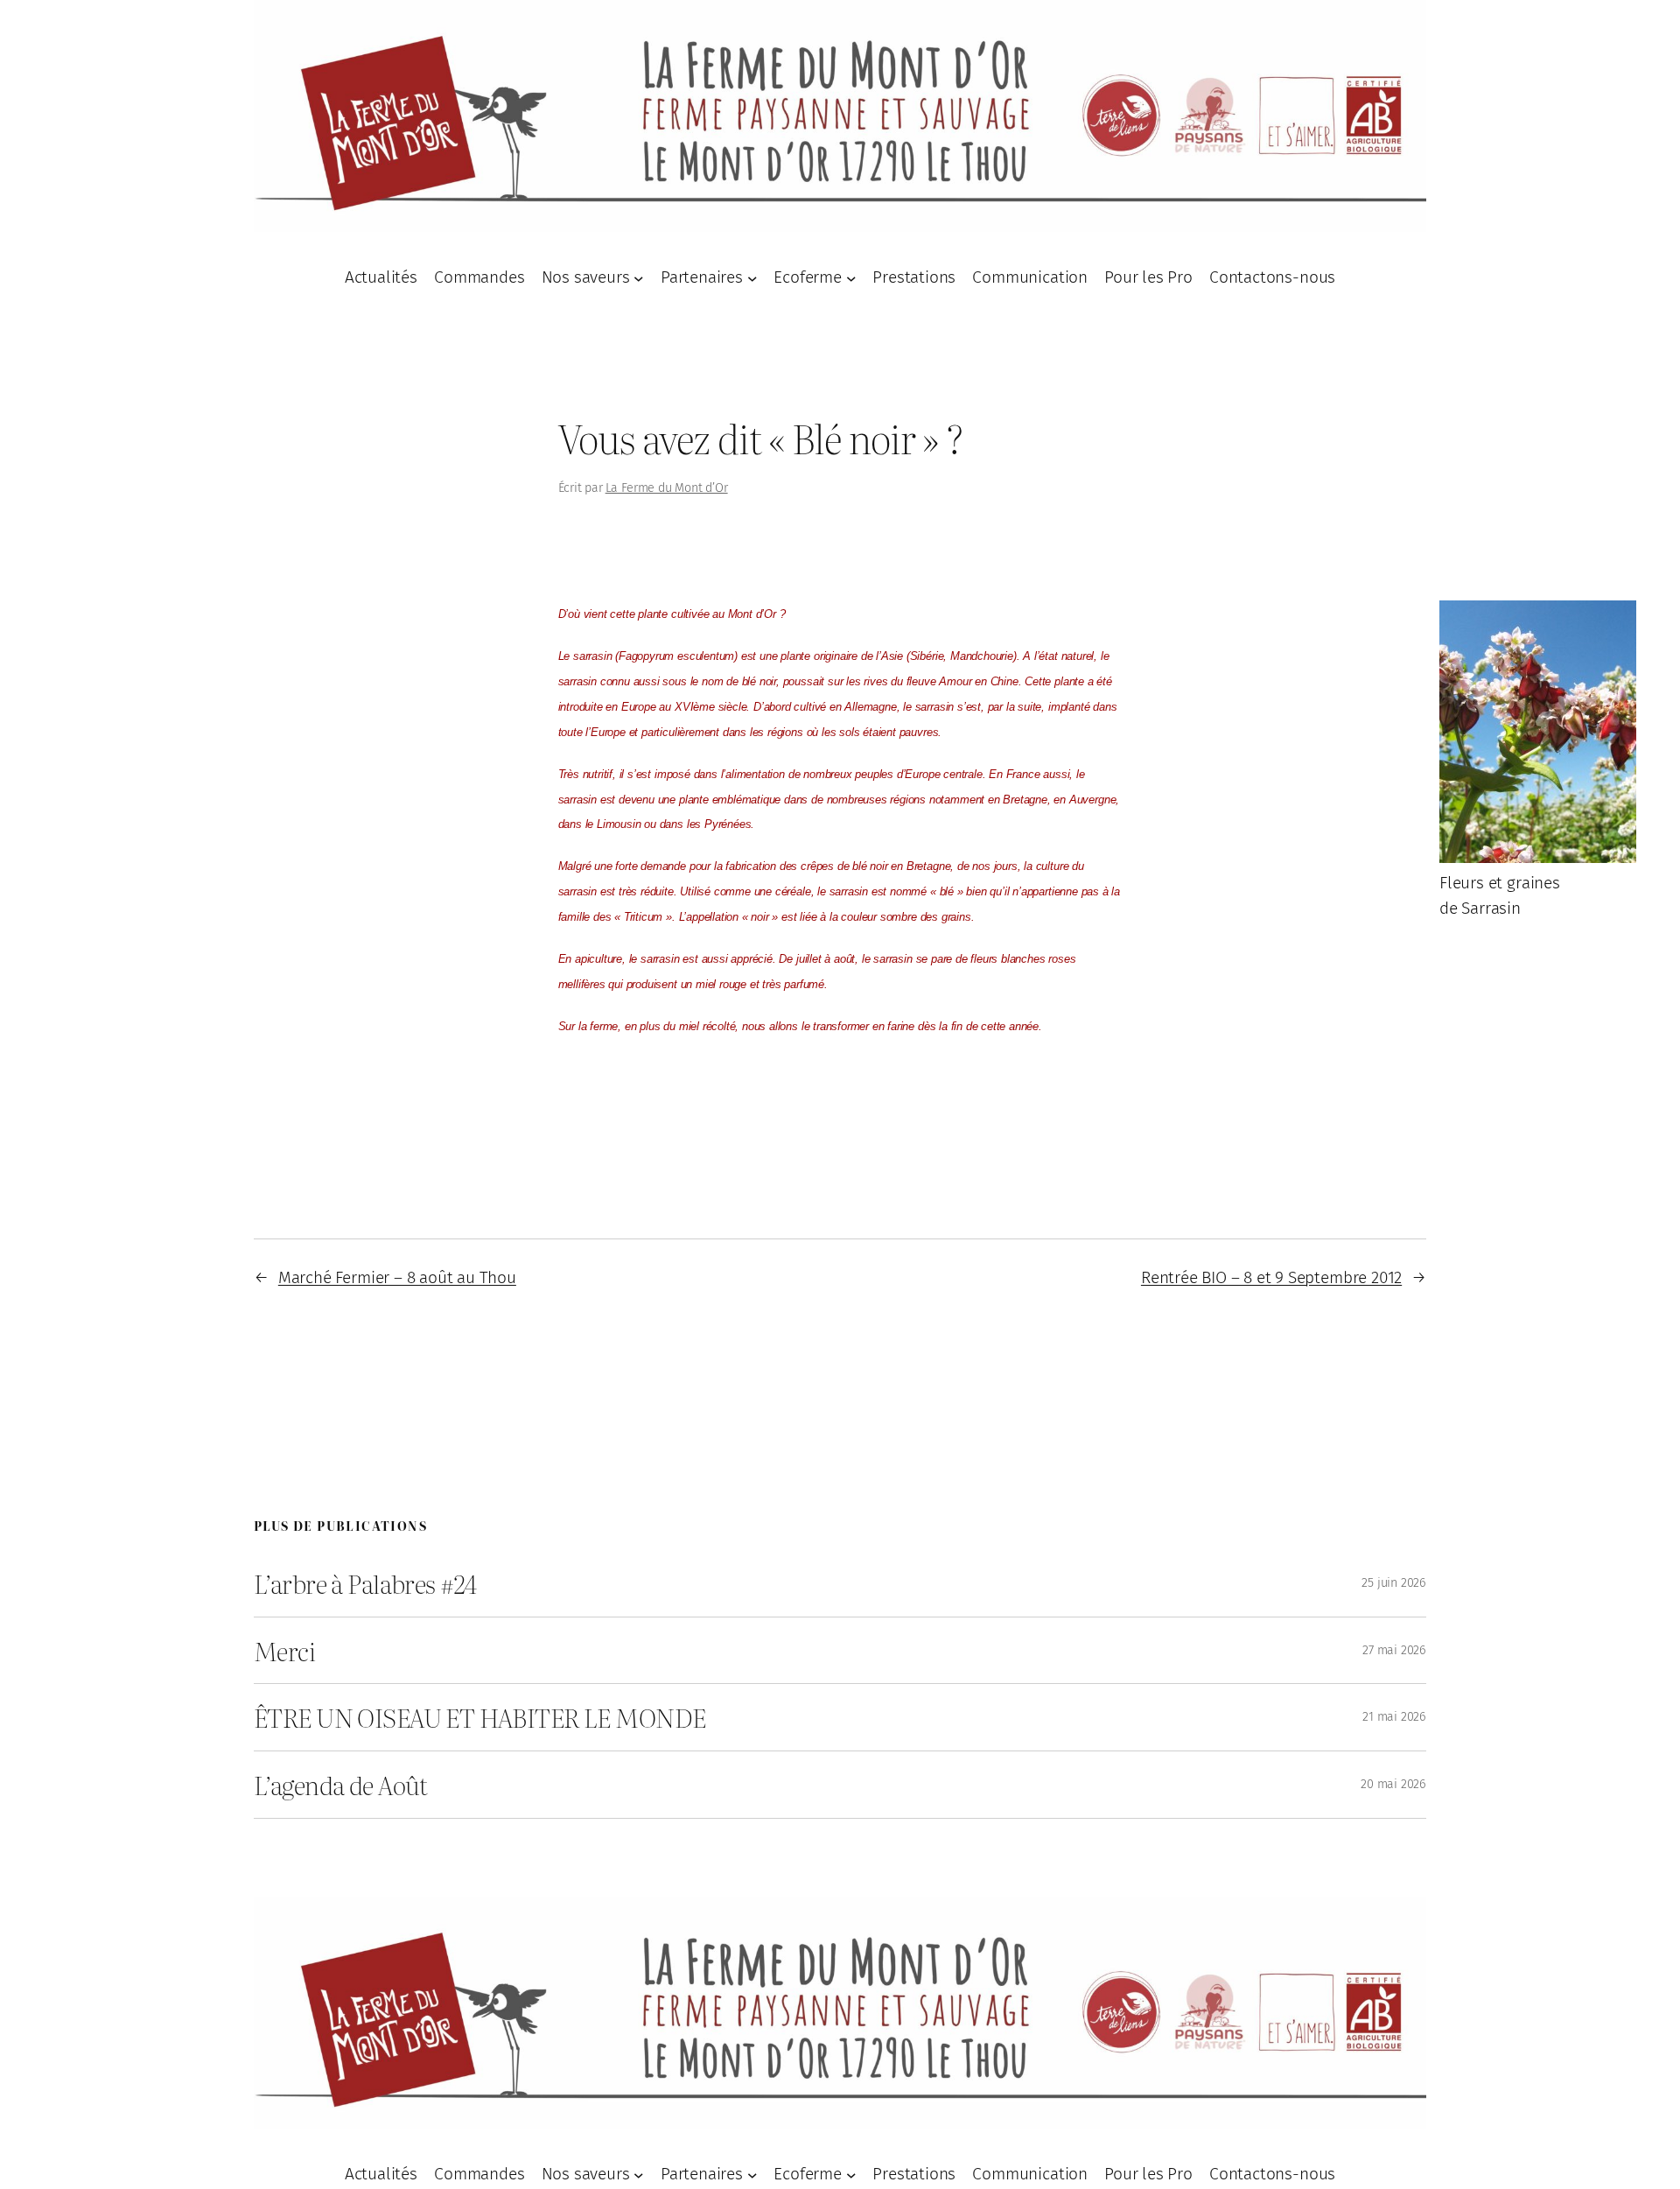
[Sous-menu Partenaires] (752, 278)
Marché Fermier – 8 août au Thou (397, 1277)
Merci (284, 1651)
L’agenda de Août (341, 1785)
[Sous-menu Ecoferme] (851, 278)
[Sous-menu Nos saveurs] (639, 278)
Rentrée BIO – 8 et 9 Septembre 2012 (1271, 1277)
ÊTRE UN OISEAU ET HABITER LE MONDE (479, 1717)
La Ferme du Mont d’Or (667, 488)
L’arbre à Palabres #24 (365, 1583)
